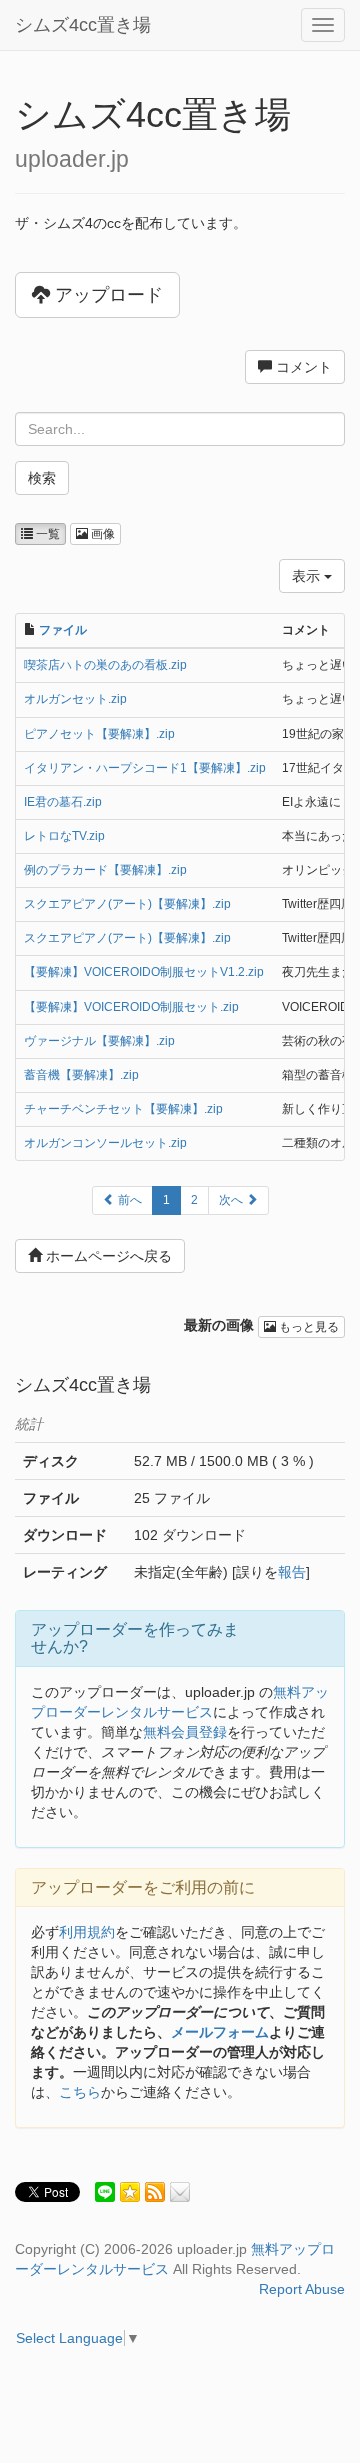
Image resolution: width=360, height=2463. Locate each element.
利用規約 (87, 1932)
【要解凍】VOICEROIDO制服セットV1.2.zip (144, 972)
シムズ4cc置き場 (83, 25)
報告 (292, 1572)
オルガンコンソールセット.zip (105, 1143)
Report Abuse (302, 2289)
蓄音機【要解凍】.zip (81, 1075)
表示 (308, 576)
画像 (101, 534)
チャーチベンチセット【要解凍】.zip (123, 1109)
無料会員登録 (185, 1732)
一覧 (46, 534)
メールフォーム (220, 2032)
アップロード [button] (106, 295)
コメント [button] (302, 367)
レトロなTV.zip (64, 836)
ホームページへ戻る (107, 1256)
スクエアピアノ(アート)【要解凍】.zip (127, 904)
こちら (80, 2092)
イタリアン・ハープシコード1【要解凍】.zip (145, 768)
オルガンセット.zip (75, 699)
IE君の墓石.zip (63, 802)
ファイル (63, 630)
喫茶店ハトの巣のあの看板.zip (105, 665)
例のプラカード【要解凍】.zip (105, 870)
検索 (42, 478)
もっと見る (307, 1327)
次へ (232, 1200)
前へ (128, 1200)
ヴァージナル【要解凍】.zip (99, 1041)
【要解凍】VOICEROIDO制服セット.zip (131, 1007)
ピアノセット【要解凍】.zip (99, 734)
